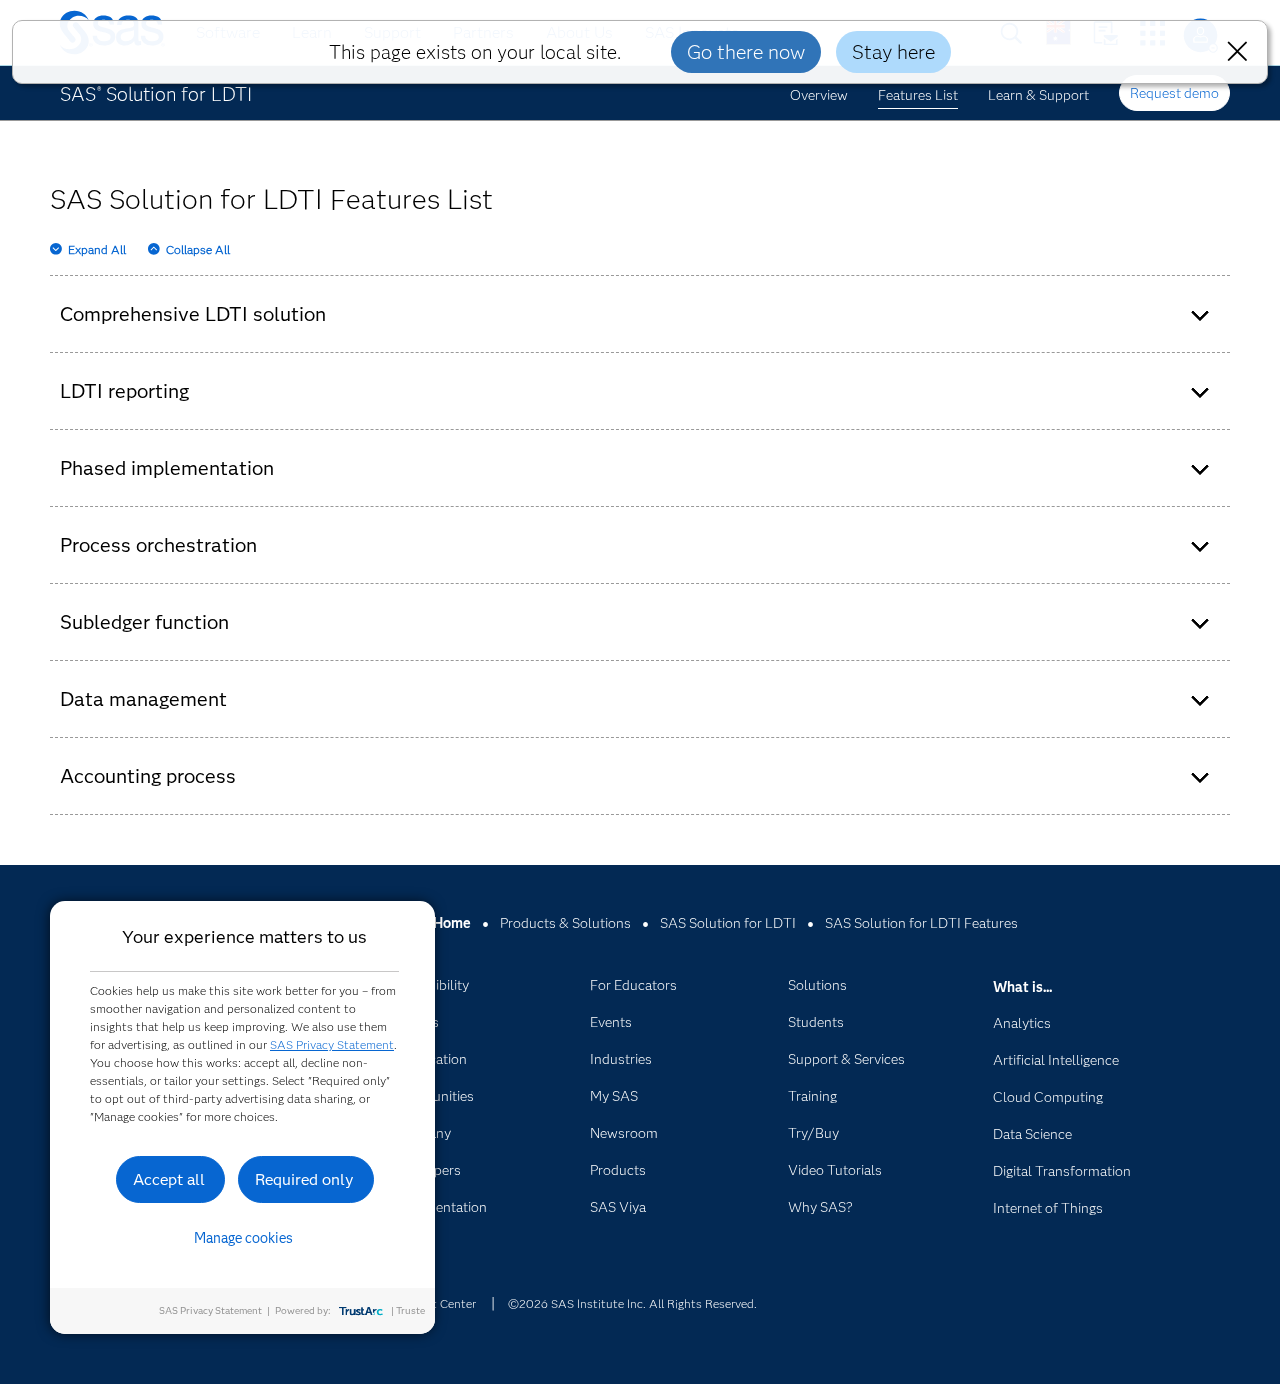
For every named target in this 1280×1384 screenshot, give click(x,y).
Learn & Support (1038, 95)
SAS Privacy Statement (332, 1044)
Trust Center (442, 1303)
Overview (819, 95)
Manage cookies (243, 1238)
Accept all (169, 1179)
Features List (918, 95)
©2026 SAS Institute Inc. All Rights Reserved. (632, 1303)
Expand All (97, 249)
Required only (304, 1179)
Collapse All (198, 249)
